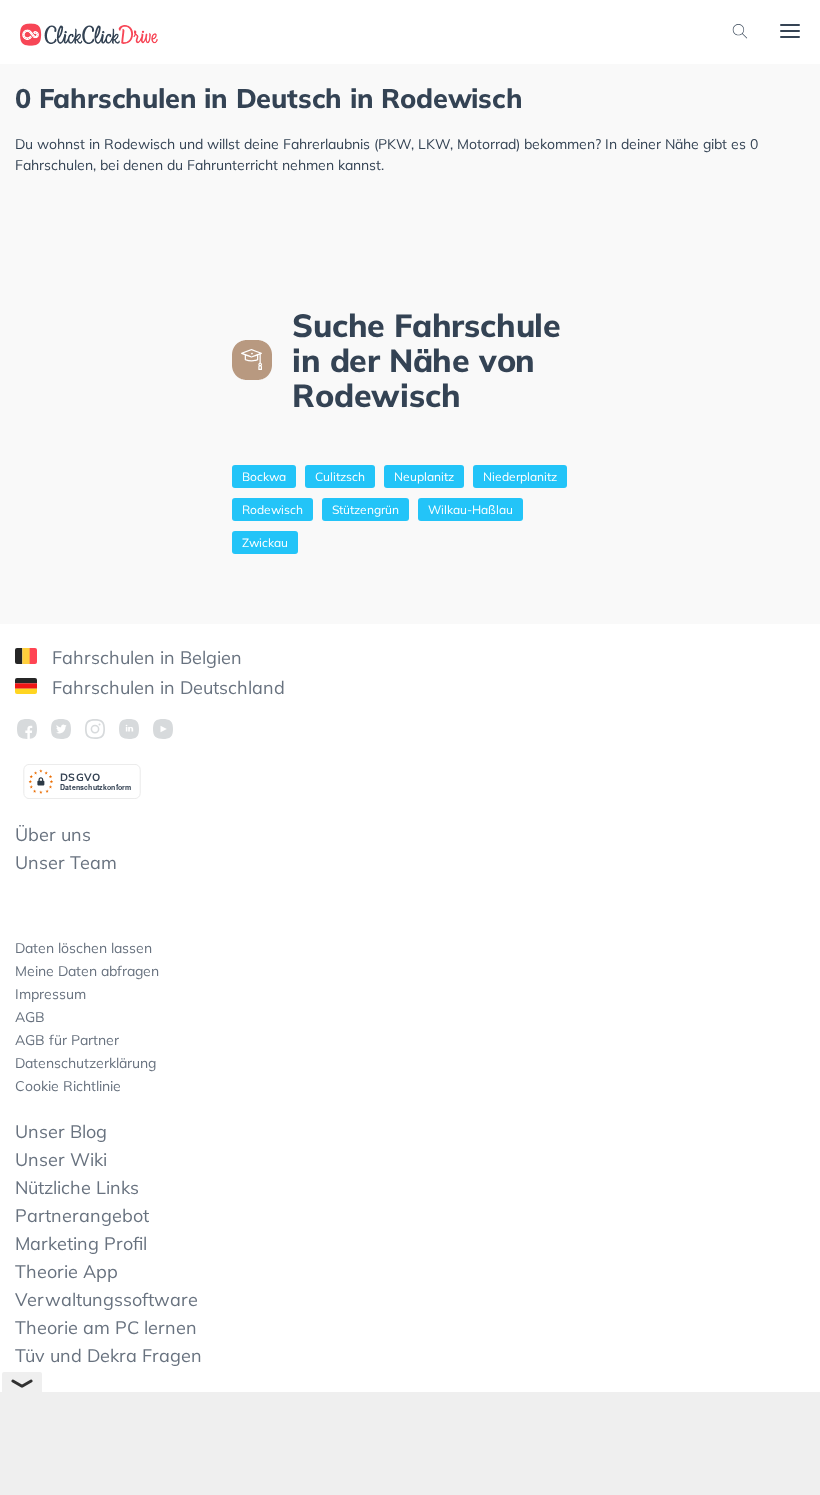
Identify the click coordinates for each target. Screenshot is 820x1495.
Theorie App (66, 1271)
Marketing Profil (81, 1243)
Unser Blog (61, 1131)
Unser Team (66, 862)
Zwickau (265, 542)
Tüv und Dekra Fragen (108, 1355)
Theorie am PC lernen (106, 1327)
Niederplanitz (520, 476)
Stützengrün (365, 509)
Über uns (53, 834)
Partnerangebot (82, 1215)
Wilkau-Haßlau (470, 509)
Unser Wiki (61, 1159)
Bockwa (264, 476)
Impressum (50, 994)
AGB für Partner (67, 1040)
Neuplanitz (424, 476)
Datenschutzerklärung (85, 1063)
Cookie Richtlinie (68, 1086)
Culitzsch (340, 476)
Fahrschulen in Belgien (144, 657)
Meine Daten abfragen (87, 971)
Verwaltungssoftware (106, 1299)
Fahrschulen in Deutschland (166, 687)
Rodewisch (272, 509)
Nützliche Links (77, 1187)
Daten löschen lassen (83, 948)
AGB (30, 1017)
